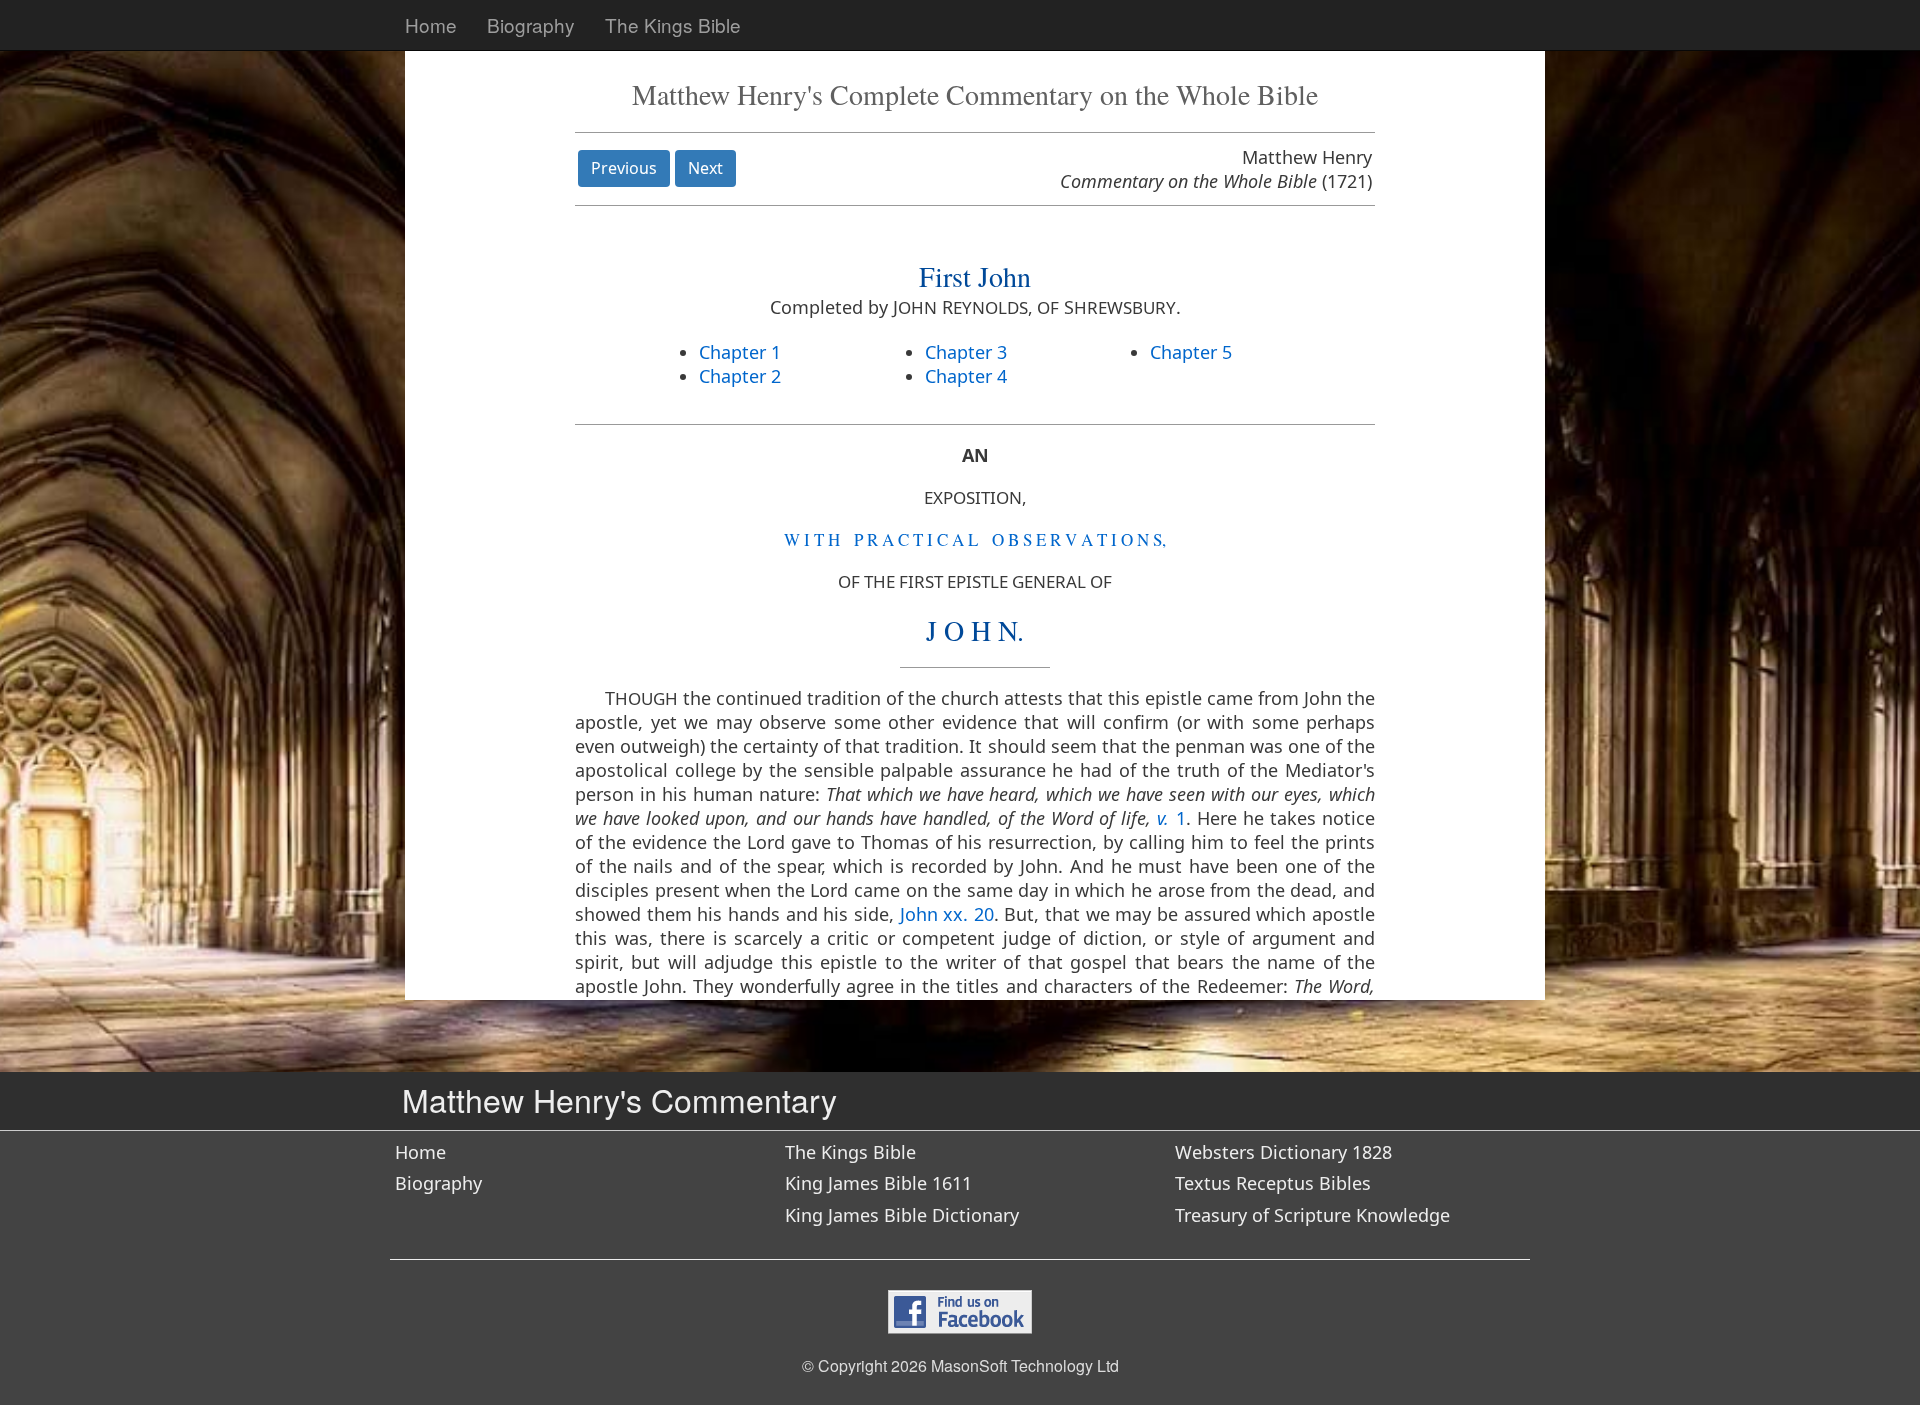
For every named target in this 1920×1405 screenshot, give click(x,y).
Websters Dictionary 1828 (1283, 1152)
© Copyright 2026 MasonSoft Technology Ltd (960, 1365)
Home (431, 24)
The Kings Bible (673, 24)
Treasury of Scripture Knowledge (1312, 1215)
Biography (531, 24)
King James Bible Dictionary (902, 1215)
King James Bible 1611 (878, 1183)
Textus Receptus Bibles (1273, 1183)
